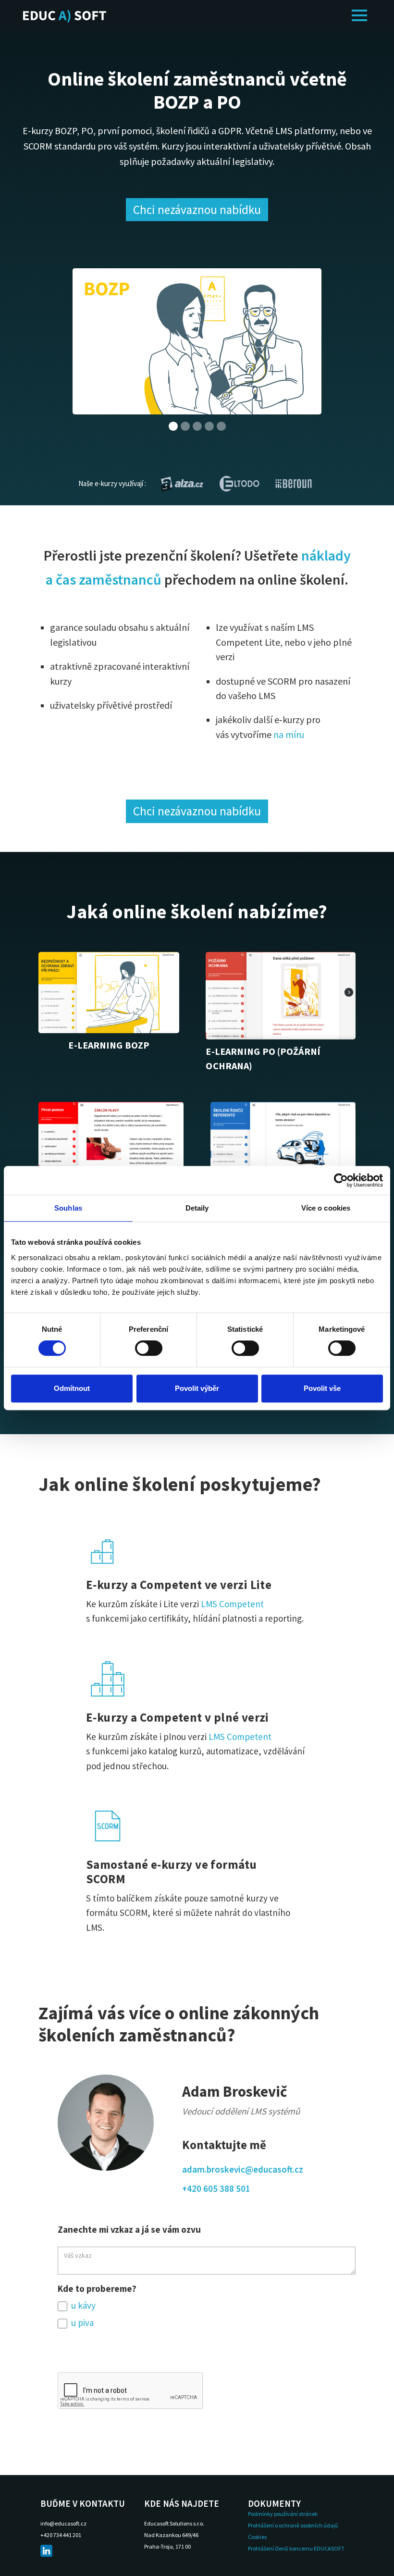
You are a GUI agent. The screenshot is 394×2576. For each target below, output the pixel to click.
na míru (289, 734)
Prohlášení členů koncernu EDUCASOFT (296, 2548)
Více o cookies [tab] (326, 1208)
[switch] (149, 1348)
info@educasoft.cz (63, 2523)
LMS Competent (232, 1604)
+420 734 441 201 (61, 2535)
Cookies (257, 2537)
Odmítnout (72, 1388)
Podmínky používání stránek (283, 2514)
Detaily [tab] (197, 1208)
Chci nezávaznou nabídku (197, 210)
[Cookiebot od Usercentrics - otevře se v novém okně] (341, 1180)
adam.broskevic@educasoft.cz (243, 2169)
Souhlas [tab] (68, 1208)
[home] (65, 15)
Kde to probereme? (97, 2288)
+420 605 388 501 (216, 2188)
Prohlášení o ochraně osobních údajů (293, 2525)
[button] (359, 15)
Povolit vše (322, 1388)
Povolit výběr (197, 1388)
